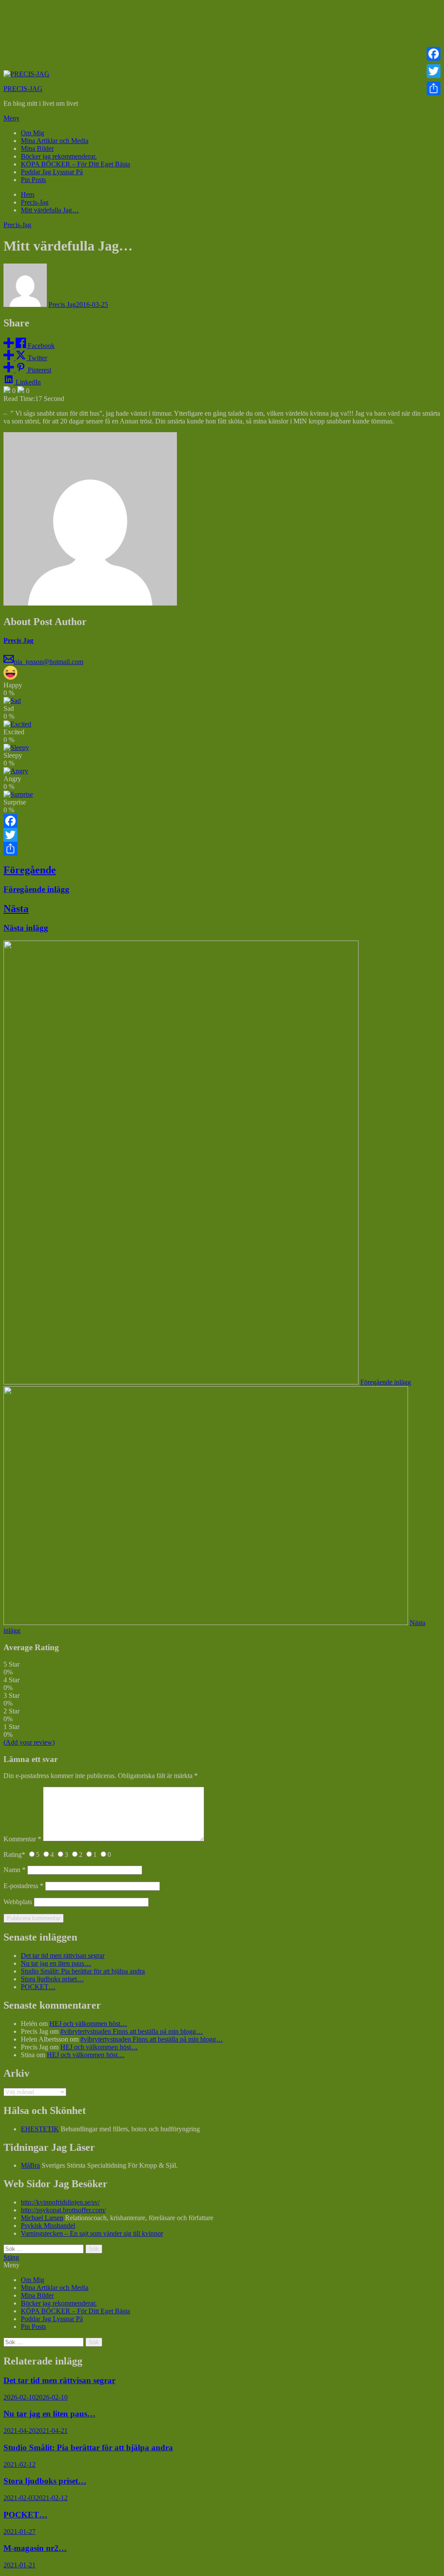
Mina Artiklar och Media (55, 141)
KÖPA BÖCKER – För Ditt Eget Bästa (75, 164)
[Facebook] (222, 821)
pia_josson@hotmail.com (49, 662)
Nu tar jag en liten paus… (56, 1963)
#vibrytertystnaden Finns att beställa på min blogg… (132, 2031)
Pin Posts (33, 180)
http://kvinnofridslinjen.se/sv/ (60, 2202)
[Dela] (222, 849)
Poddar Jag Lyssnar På (52, 172)
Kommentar (22, 1839)
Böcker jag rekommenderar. (59, 156)
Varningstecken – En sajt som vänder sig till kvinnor (92, 2233)
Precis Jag (62, 304)
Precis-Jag (17, 225)
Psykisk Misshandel (48, 2226)
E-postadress (23, 1886)
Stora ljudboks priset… (52, 1979)
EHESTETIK (40, 2129)
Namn (15, 1870)
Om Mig (33, 133)
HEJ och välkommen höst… (88, 2024)
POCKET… (38, 1987)
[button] (222, 118)
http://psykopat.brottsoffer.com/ (63, 2210)
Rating (14, 1855)
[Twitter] (222, 835)
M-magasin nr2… (35, 2548)
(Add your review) (29, 1742)
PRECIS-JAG (23, 89)
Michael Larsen (42, 2218)
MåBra (30, 2165)
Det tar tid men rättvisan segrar (63, 1956)
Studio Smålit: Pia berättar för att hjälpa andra (83, 1971)
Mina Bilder (37, 148)
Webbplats (18, 1902)
